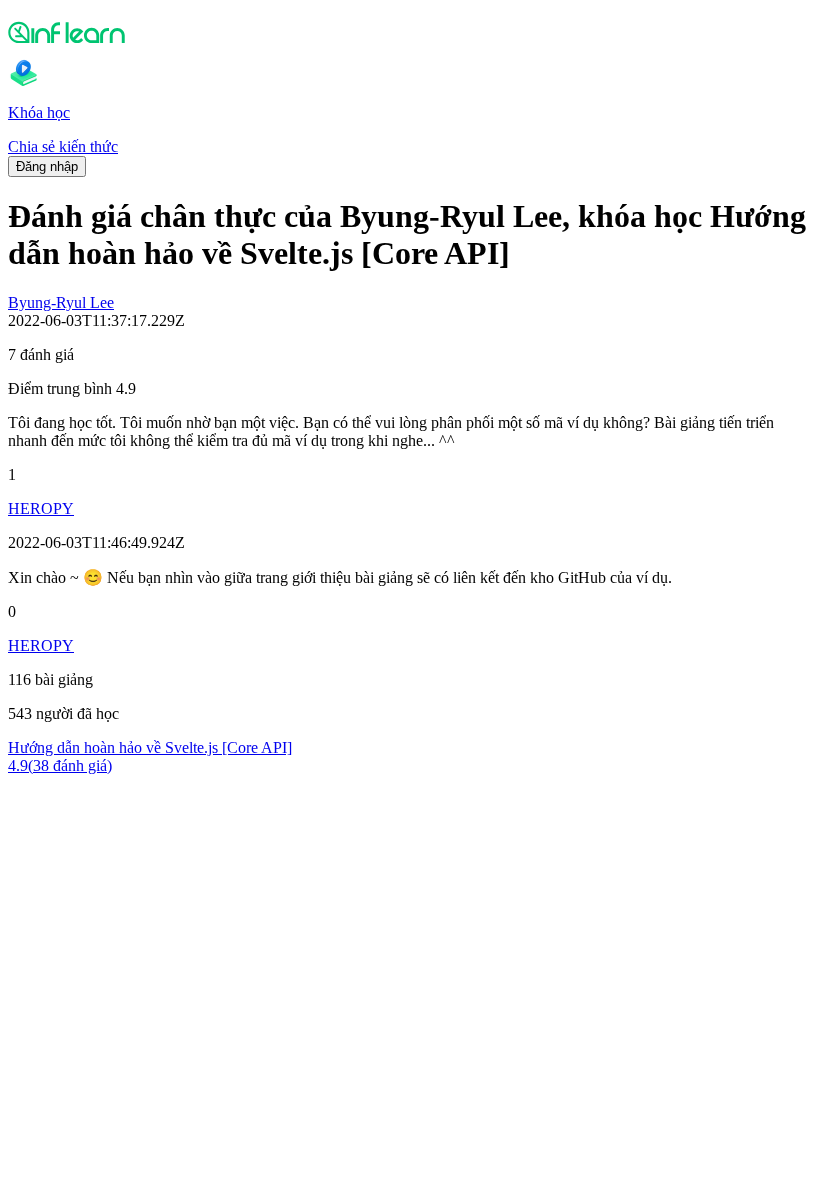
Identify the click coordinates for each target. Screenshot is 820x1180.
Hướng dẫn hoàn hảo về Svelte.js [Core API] (150, 747)
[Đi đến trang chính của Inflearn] (410, 32)
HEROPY (41, 508)
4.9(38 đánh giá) (60, 765)
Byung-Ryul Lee (61, 302)
